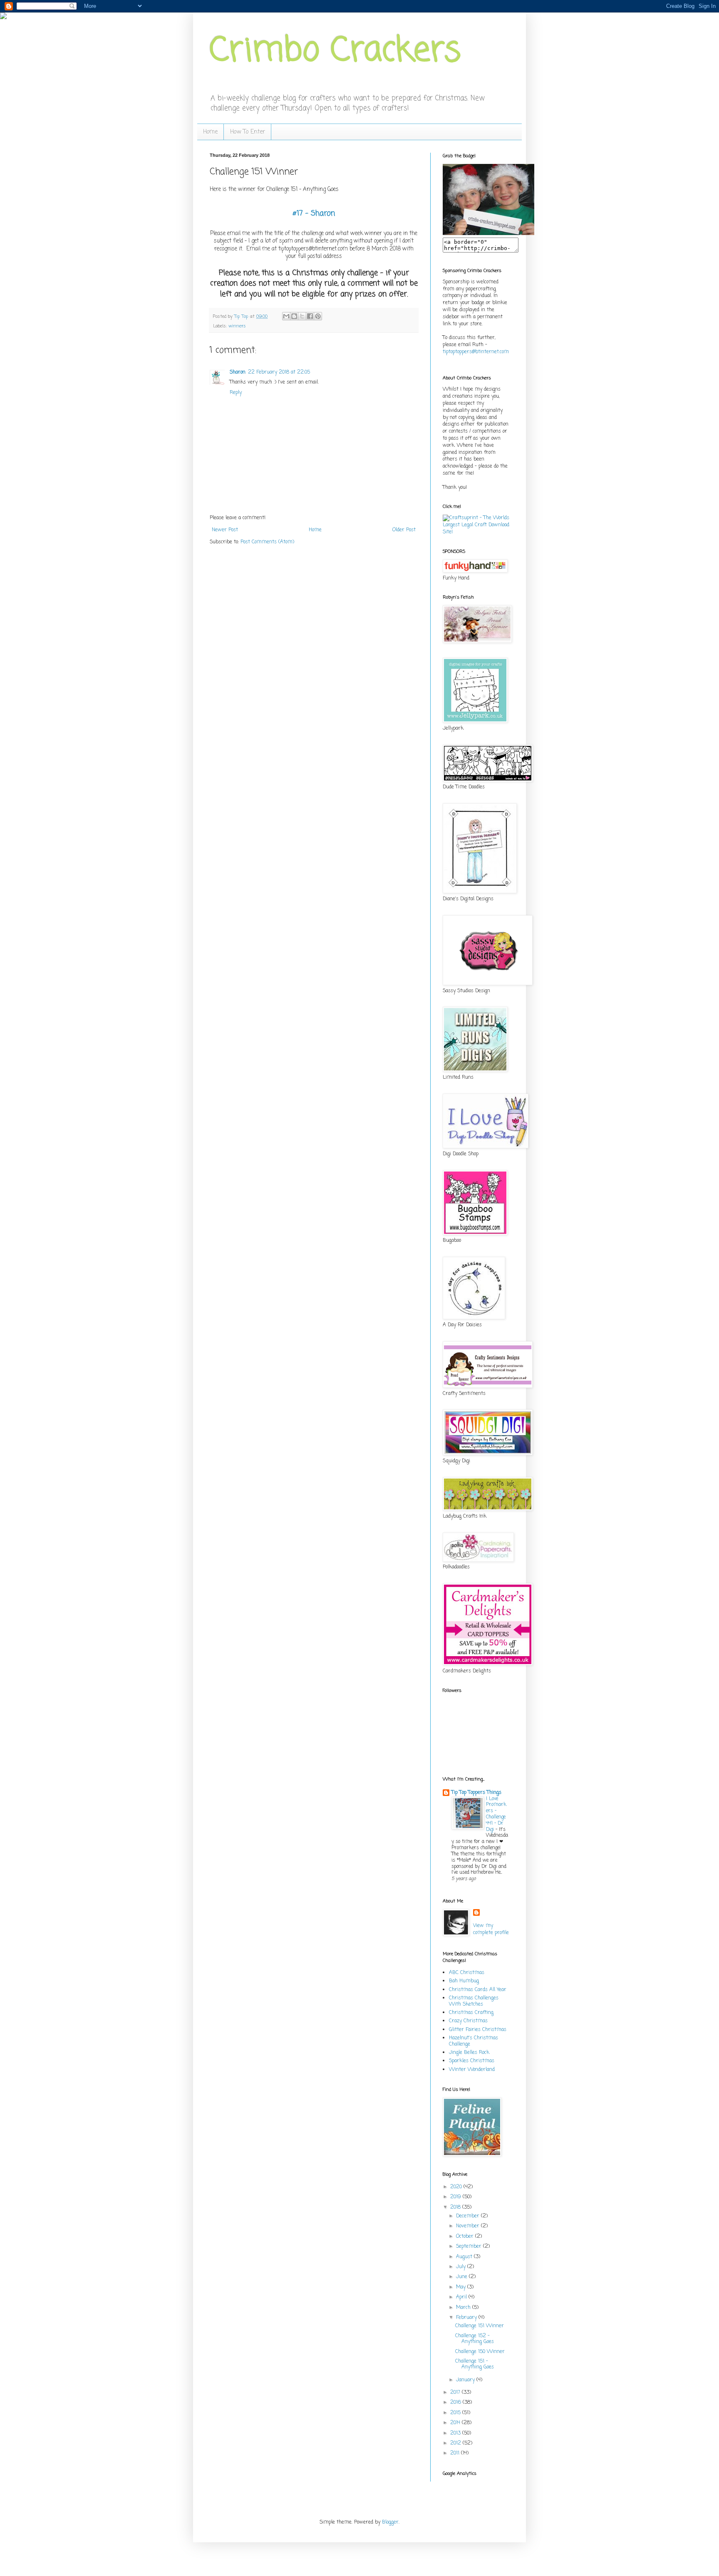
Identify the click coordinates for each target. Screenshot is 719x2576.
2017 (456, 2393)
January (466, 2380)
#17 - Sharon (314, 213)
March (464, 2308)
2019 (456, 2197)
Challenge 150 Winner (480, 2352)
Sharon (238, 372)
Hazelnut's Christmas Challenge (474, 2041)
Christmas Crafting (471, 2013)
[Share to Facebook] (310, 316)
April (462, 2297)
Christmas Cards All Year (478, 1990)
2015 (456, 2413)
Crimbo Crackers (335, 51)
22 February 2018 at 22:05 (279, 372)
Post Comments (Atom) (267, 542)
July (462, 2267)
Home (210, 132)
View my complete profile (491, 1929)
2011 (456, 2453)
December (469, 2216)
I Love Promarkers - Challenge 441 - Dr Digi (496, 1814)
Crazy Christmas (468, 2021)
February (467, 2318)
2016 (456, 2403)
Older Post (404, 530)
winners (237, 326)
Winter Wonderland (472, 2070)
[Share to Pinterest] (318, 316)
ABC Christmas (467, 1973)
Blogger (390, 2522)
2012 (456, 2443)
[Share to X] (302, 316)
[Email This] (286, 316)
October (466, 2237)
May (462, 2287)
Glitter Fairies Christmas (478, 2030)
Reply (236, 393)
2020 (457, 2187)
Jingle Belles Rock (469, 2053)
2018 (456, 2207)
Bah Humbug (464, 1981)
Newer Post (225, 530)
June (462, 2277)
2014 (456, 2423)
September (470, 2247)
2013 (456, 2433)
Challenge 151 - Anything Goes (475, 2364)
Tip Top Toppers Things (476, 1793)
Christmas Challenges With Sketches (474, 2001)
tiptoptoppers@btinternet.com (476, 352)
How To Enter (248, 132)
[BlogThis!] (294, 316)
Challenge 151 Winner (480, 2326)
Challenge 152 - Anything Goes (475, 2339)
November (469, 2226)
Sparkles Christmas (472, 2061)
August (465, 2257)
